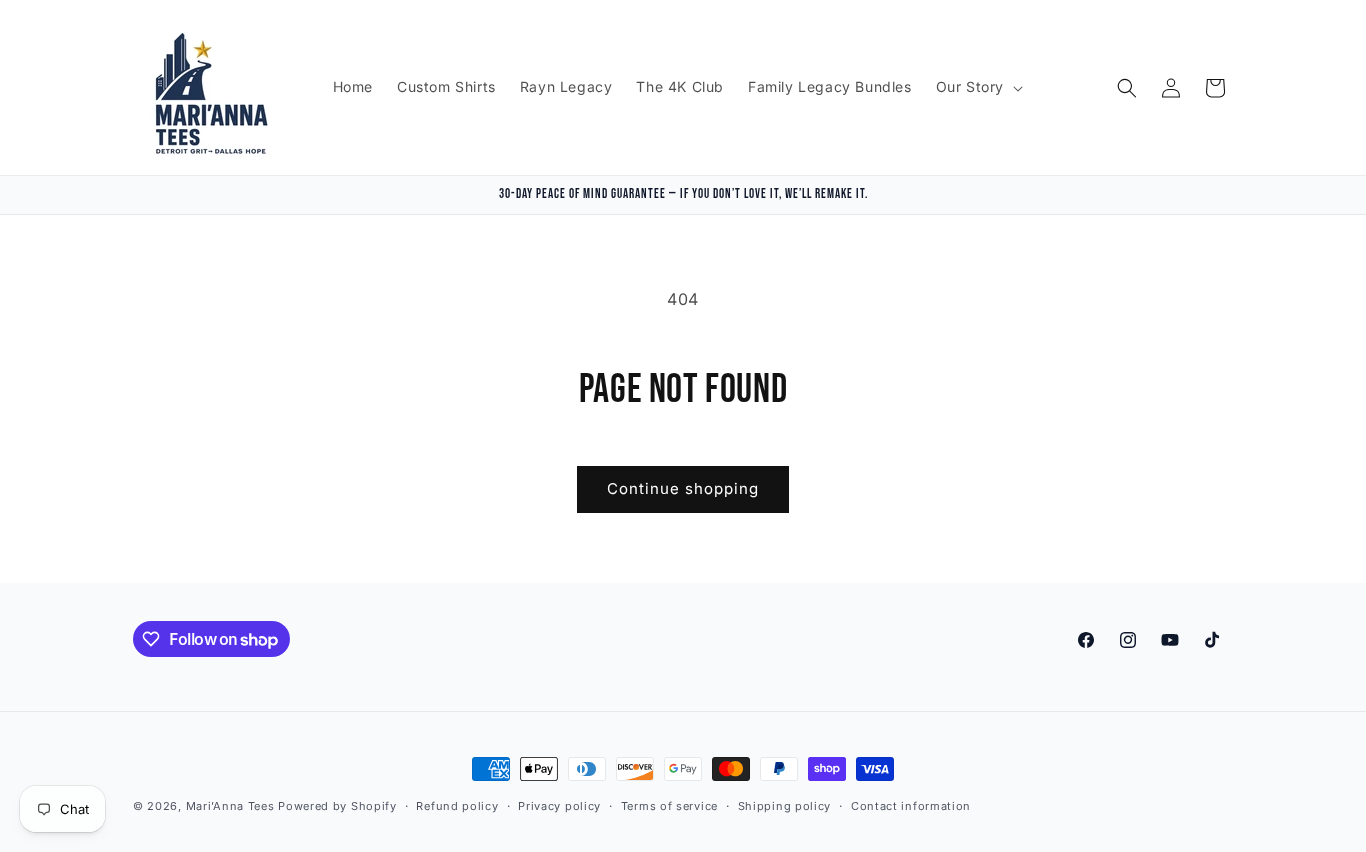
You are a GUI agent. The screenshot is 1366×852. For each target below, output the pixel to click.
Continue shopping (683, 488)
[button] (977, 87)
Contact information (911, 806)
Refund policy (457, 806)
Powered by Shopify (337, 806)
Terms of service (669, 806)
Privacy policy (559, 806)
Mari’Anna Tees (230, 806)
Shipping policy (785, 806)
